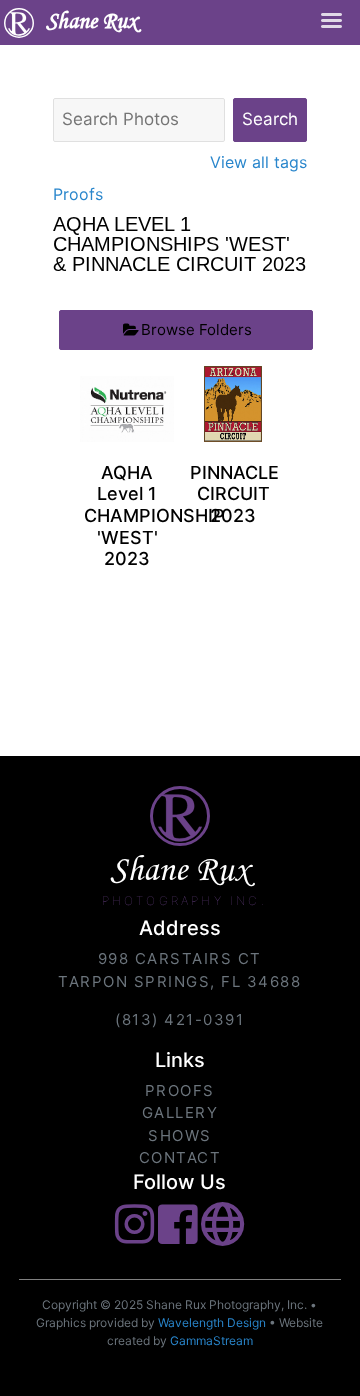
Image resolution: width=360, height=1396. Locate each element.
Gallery (180, 1112)
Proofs (78, 194)
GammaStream (211, 1340)
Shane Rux (91, 23)
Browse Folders (196, 329)
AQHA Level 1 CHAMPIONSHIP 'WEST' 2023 (154, 515)
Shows (180, 1135)
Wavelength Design (212, 1322)
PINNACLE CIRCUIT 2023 (234, 494)
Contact (180, 1157)
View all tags (258, 162)
